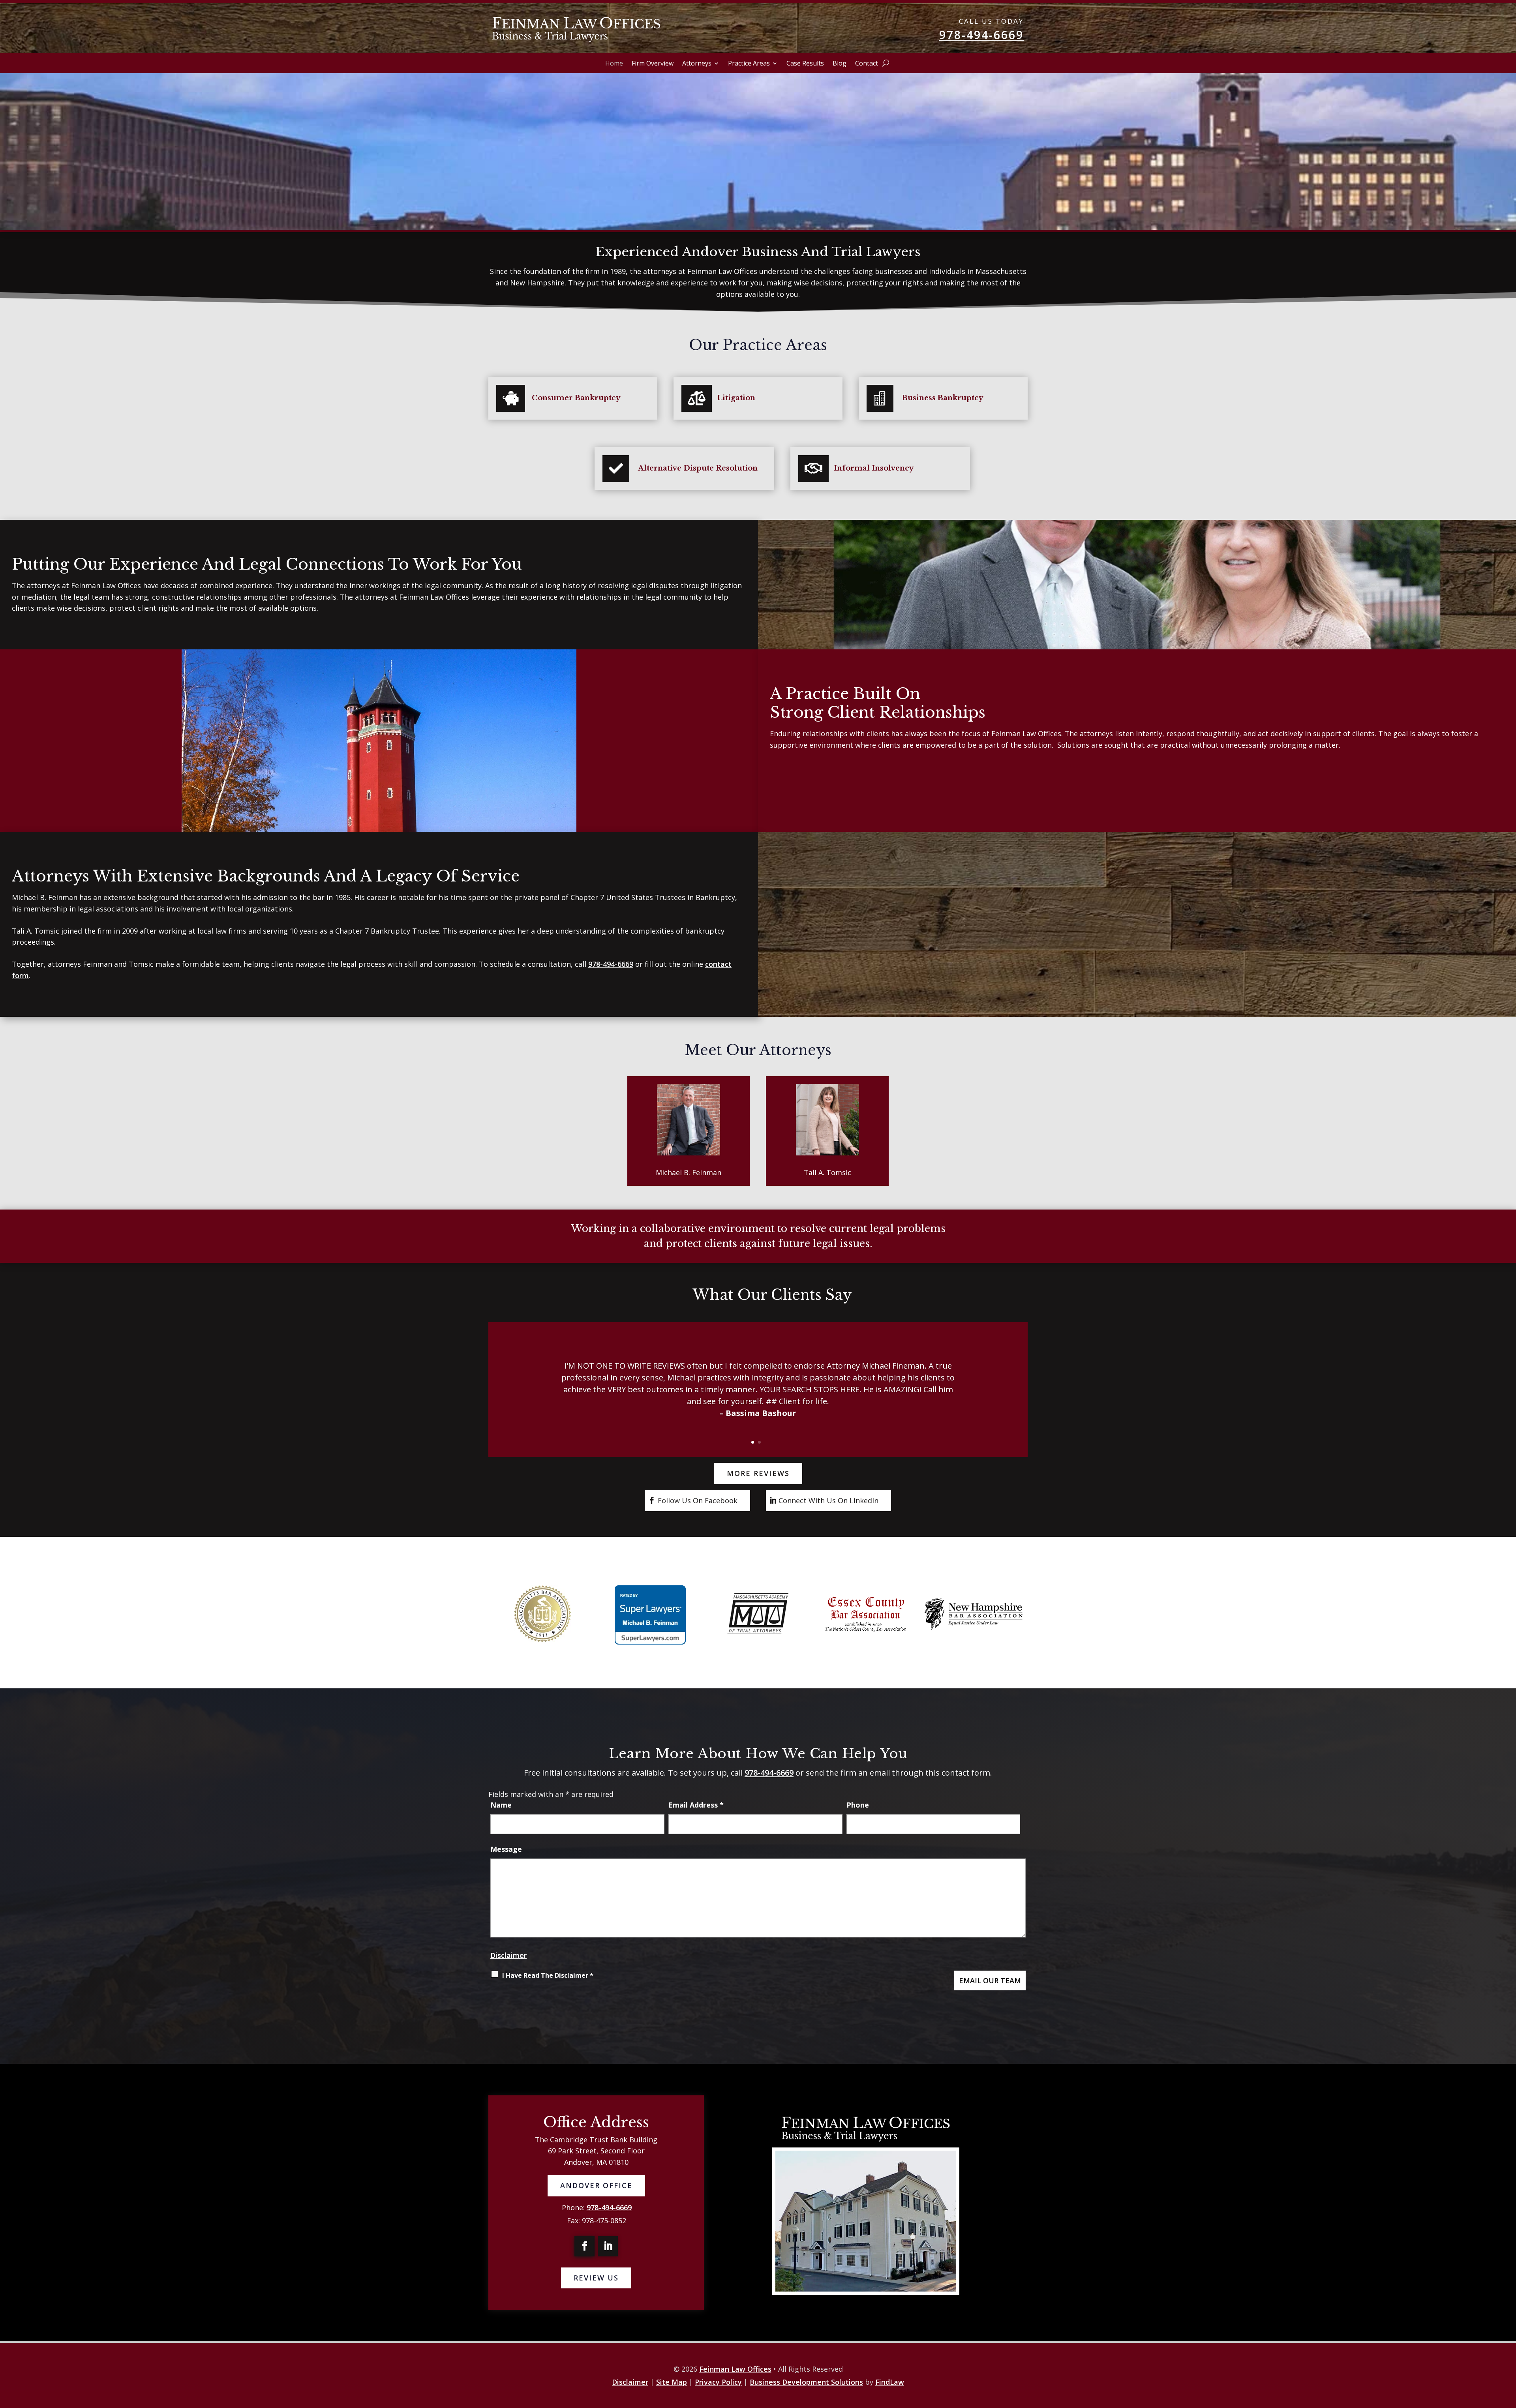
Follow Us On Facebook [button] (698, 1500)
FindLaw (890, 2382)
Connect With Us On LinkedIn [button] (828, 1500)
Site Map (672, 2382)
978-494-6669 (981, 35)
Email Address (696, 1805)
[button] (492, 1393)
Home (614, 64)
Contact (867, 64)
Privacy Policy (718, 2382)
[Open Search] (886, 63)
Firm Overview (653, 64)
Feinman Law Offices (735, 2369)
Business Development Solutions (806, 2382)
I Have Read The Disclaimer (548, 1975)
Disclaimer (508, 1955)
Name (501, 1805)
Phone (858, 1805)
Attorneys (697, 64)
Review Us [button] (596, 2278)
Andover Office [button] (596, 2185)
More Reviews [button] (758, 1473)
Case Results (805, 64)
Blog (840, 64)
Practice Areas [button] (749, 64)
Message (506, 1849)
